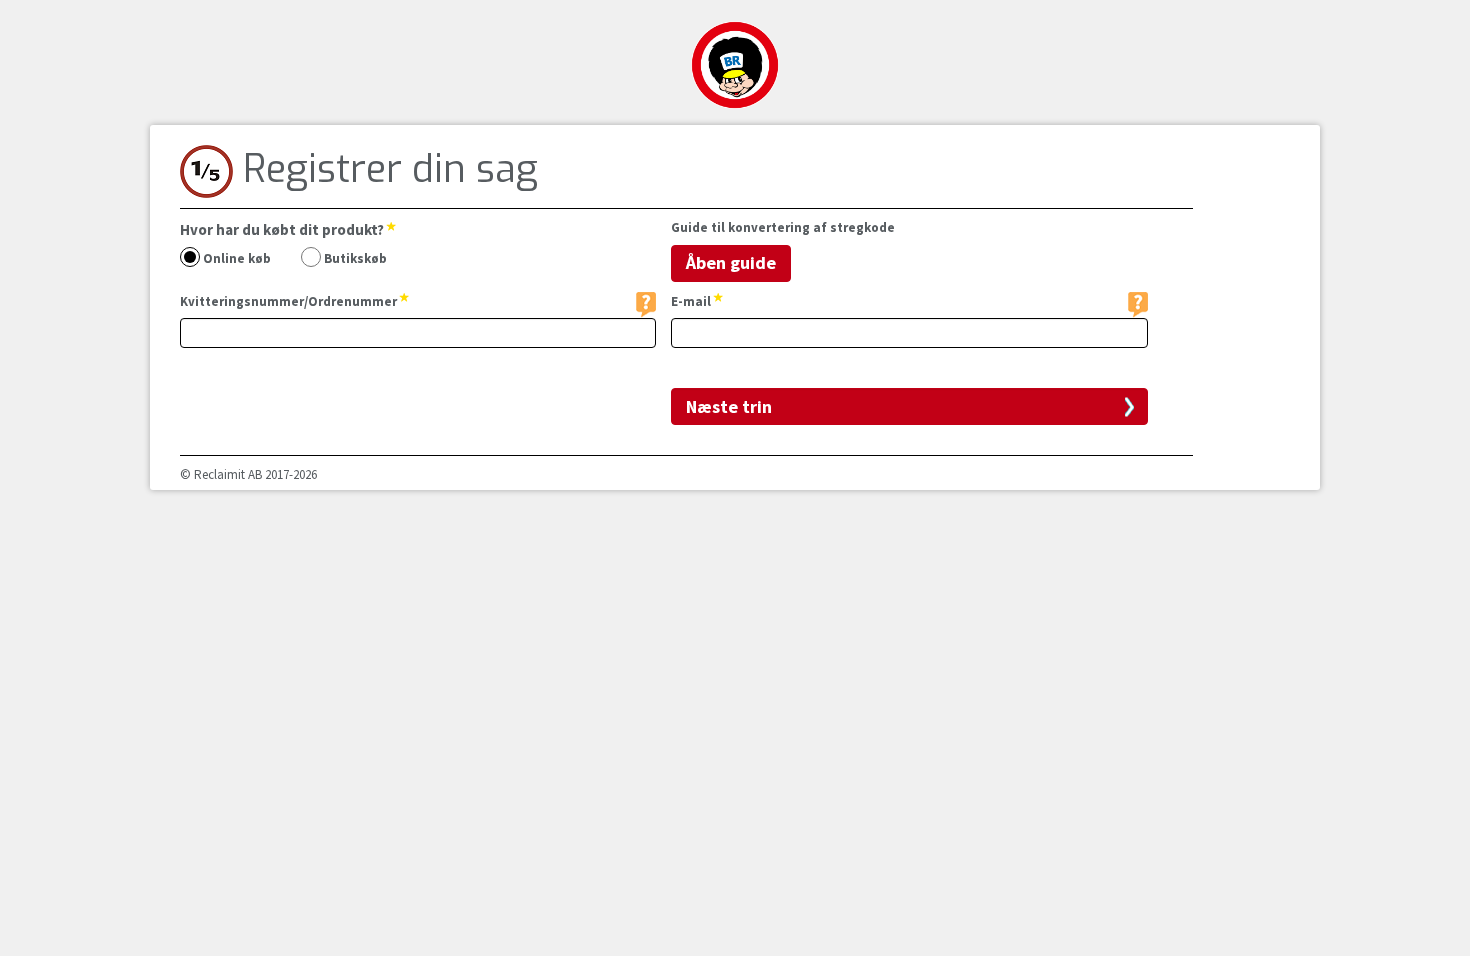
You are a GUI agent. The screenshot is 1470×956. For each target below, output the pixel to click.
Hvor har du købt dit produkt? (283, 229)
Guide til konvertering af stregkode (783, 227)
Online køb (235, 259)
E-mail (692, 301)
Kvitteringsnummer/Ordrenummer (290, 301)
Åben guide (731, 262)
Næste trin (729, 406)
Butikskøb (354, 259)
